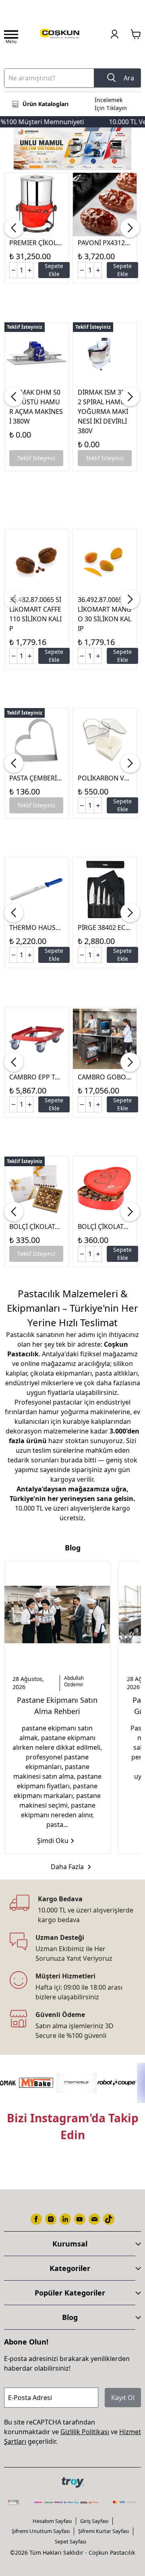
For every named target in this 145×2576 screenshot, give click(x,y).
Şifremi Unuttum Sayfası (41, 2531)
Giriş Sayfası (94, 2521)
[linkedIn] (65, 2219)
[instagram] (51, 2219)
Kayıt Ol (123, 2398)
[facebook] (36, 2219)
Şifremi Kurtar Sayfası (104, 2531)
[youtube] (80, 2219)
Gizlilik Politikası (85, 2432)
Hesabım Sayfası (52, 2521)
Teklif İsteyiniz (36, 458)
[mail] (94, 2219)
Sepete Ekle (54, 270)
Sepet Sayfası (70, 2541)
